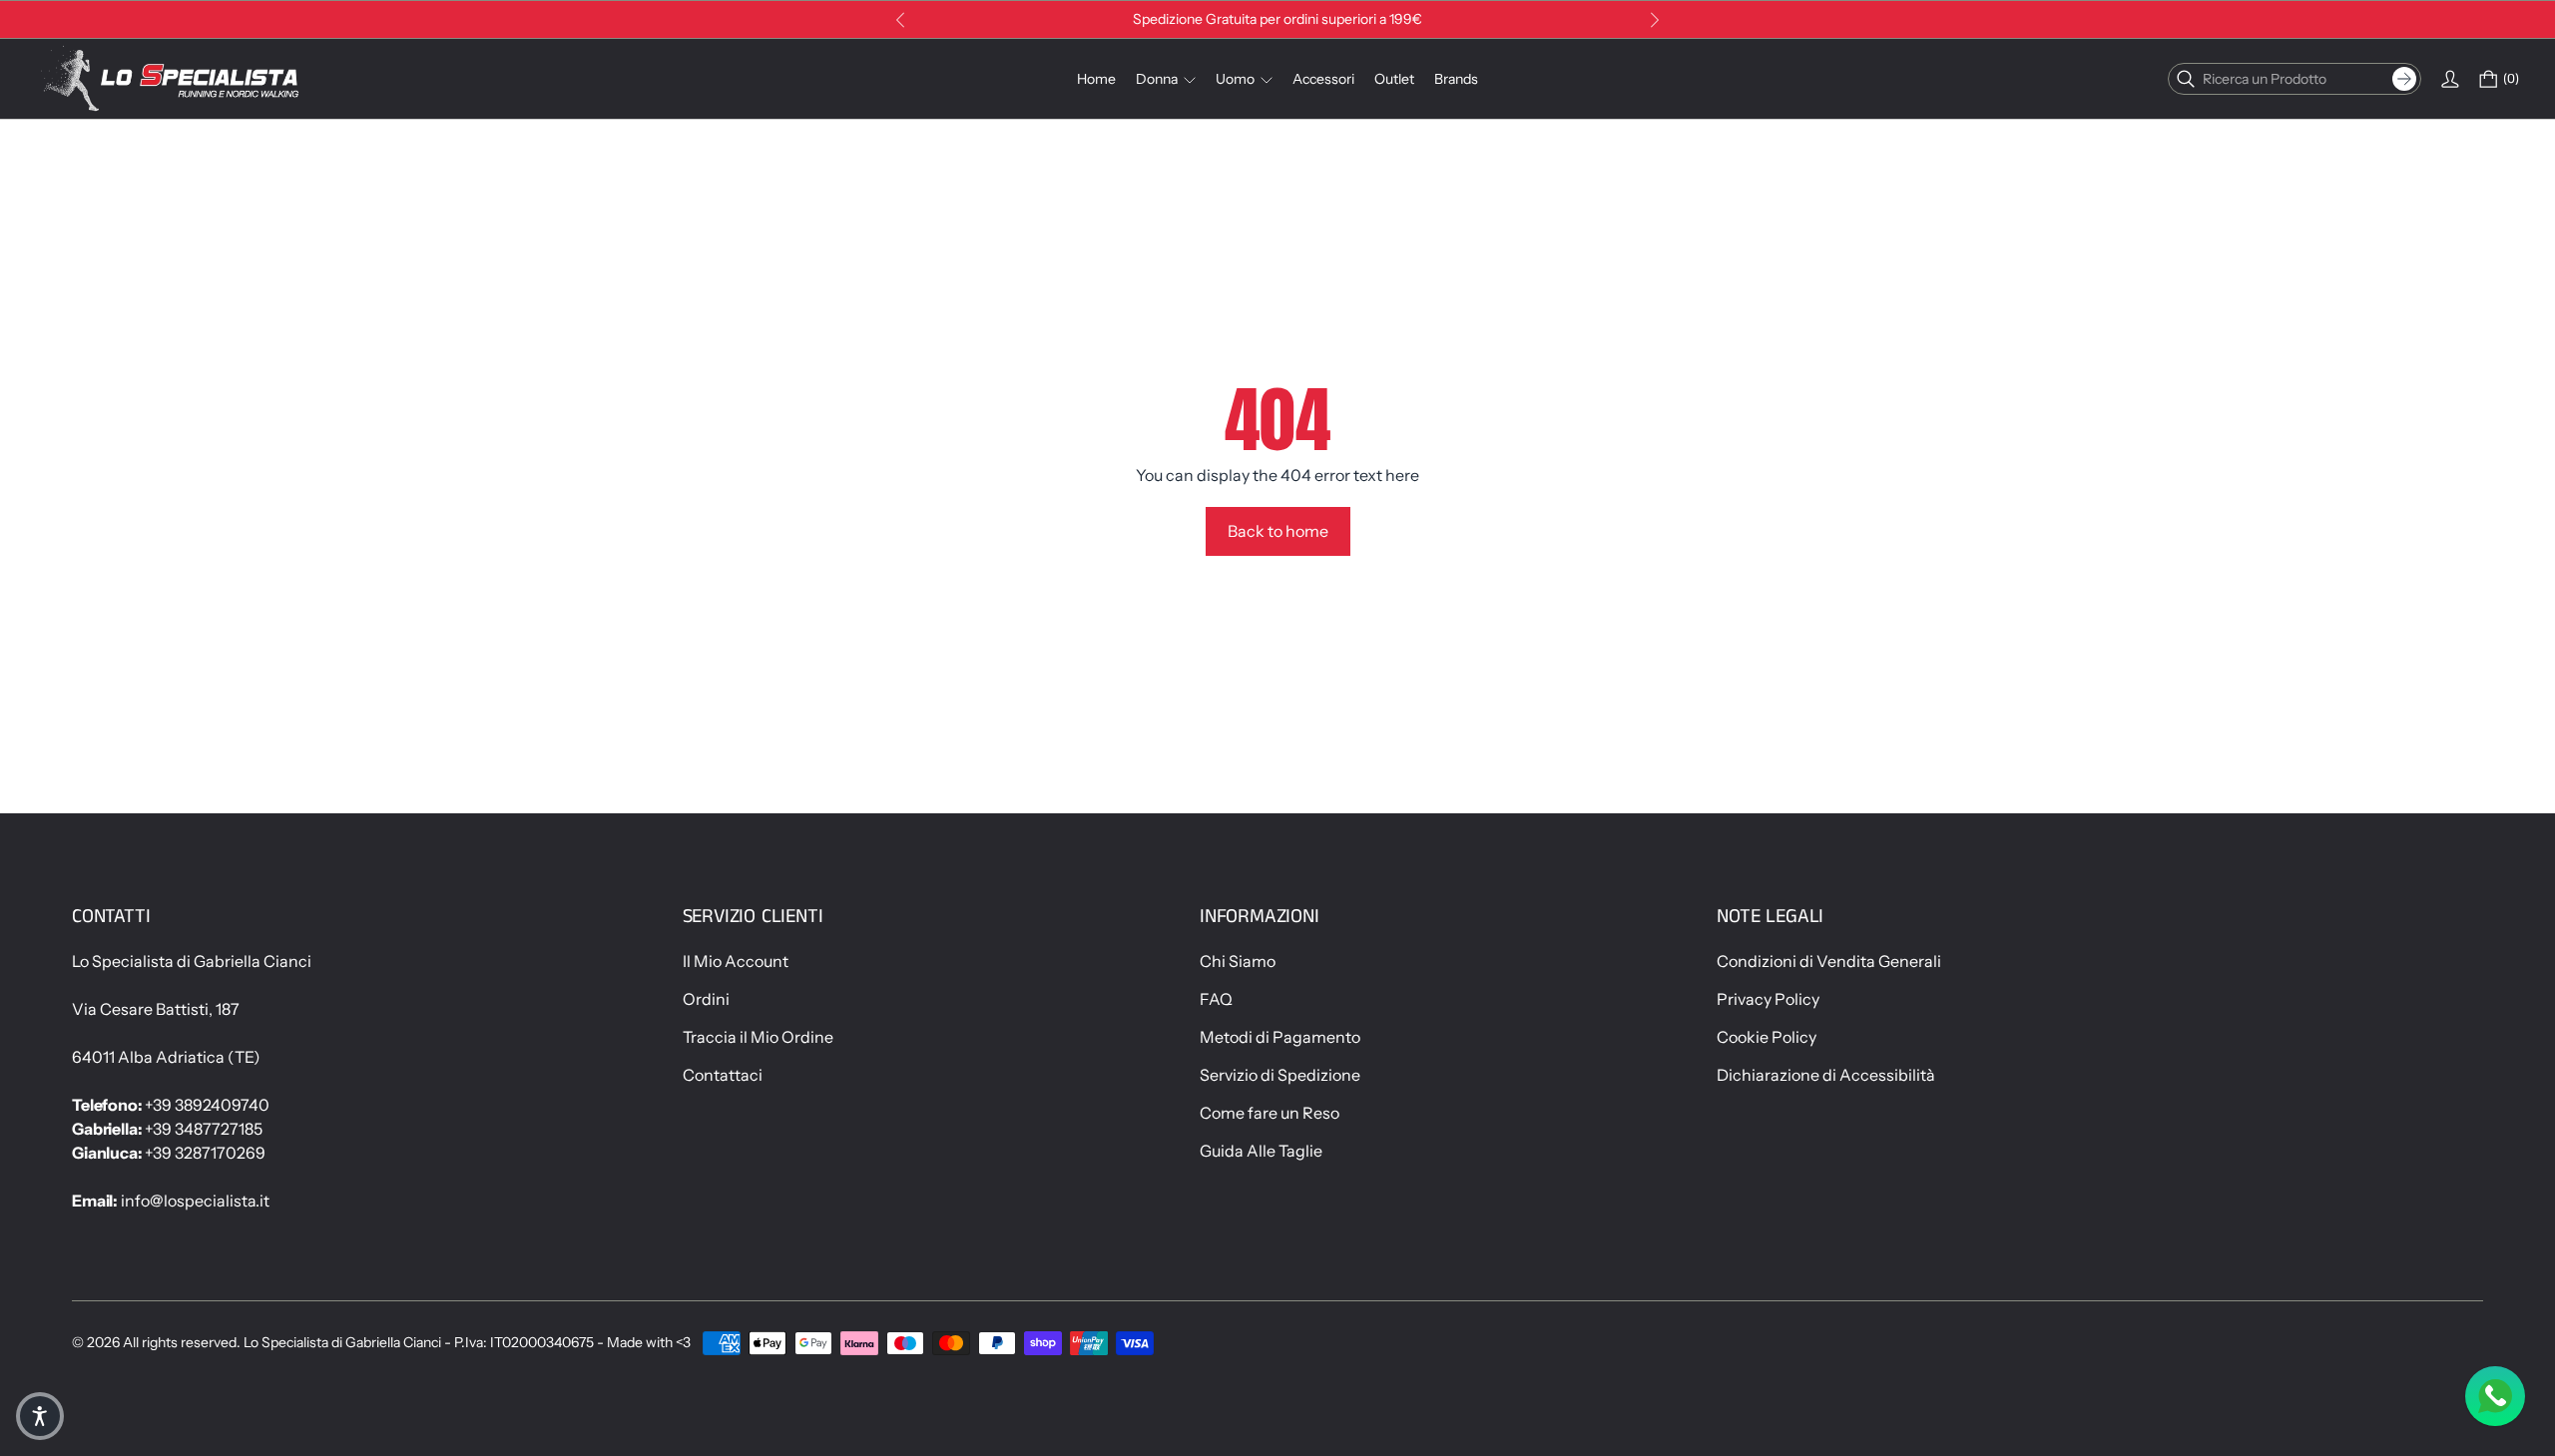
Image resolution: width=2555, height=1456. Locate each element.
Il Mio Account (736, 961)
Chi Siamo (1238, 961)
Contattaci (723, 1075)
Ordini (706, 999)
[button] (40, 1416)
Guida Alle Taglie (1261, 1151)
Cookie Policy (1767, 1037)
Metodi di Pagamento (1280, 1037)
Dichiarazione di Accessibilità (1826, 1075)
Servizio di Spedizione (1280, 1075)
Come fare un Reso (1270, 1113)
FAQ (1216, 999)
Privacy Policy (1768, 999)
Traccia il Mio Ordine (758, 1037)
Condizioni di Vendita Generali (1829, 961)
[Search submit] (2404, 79)
